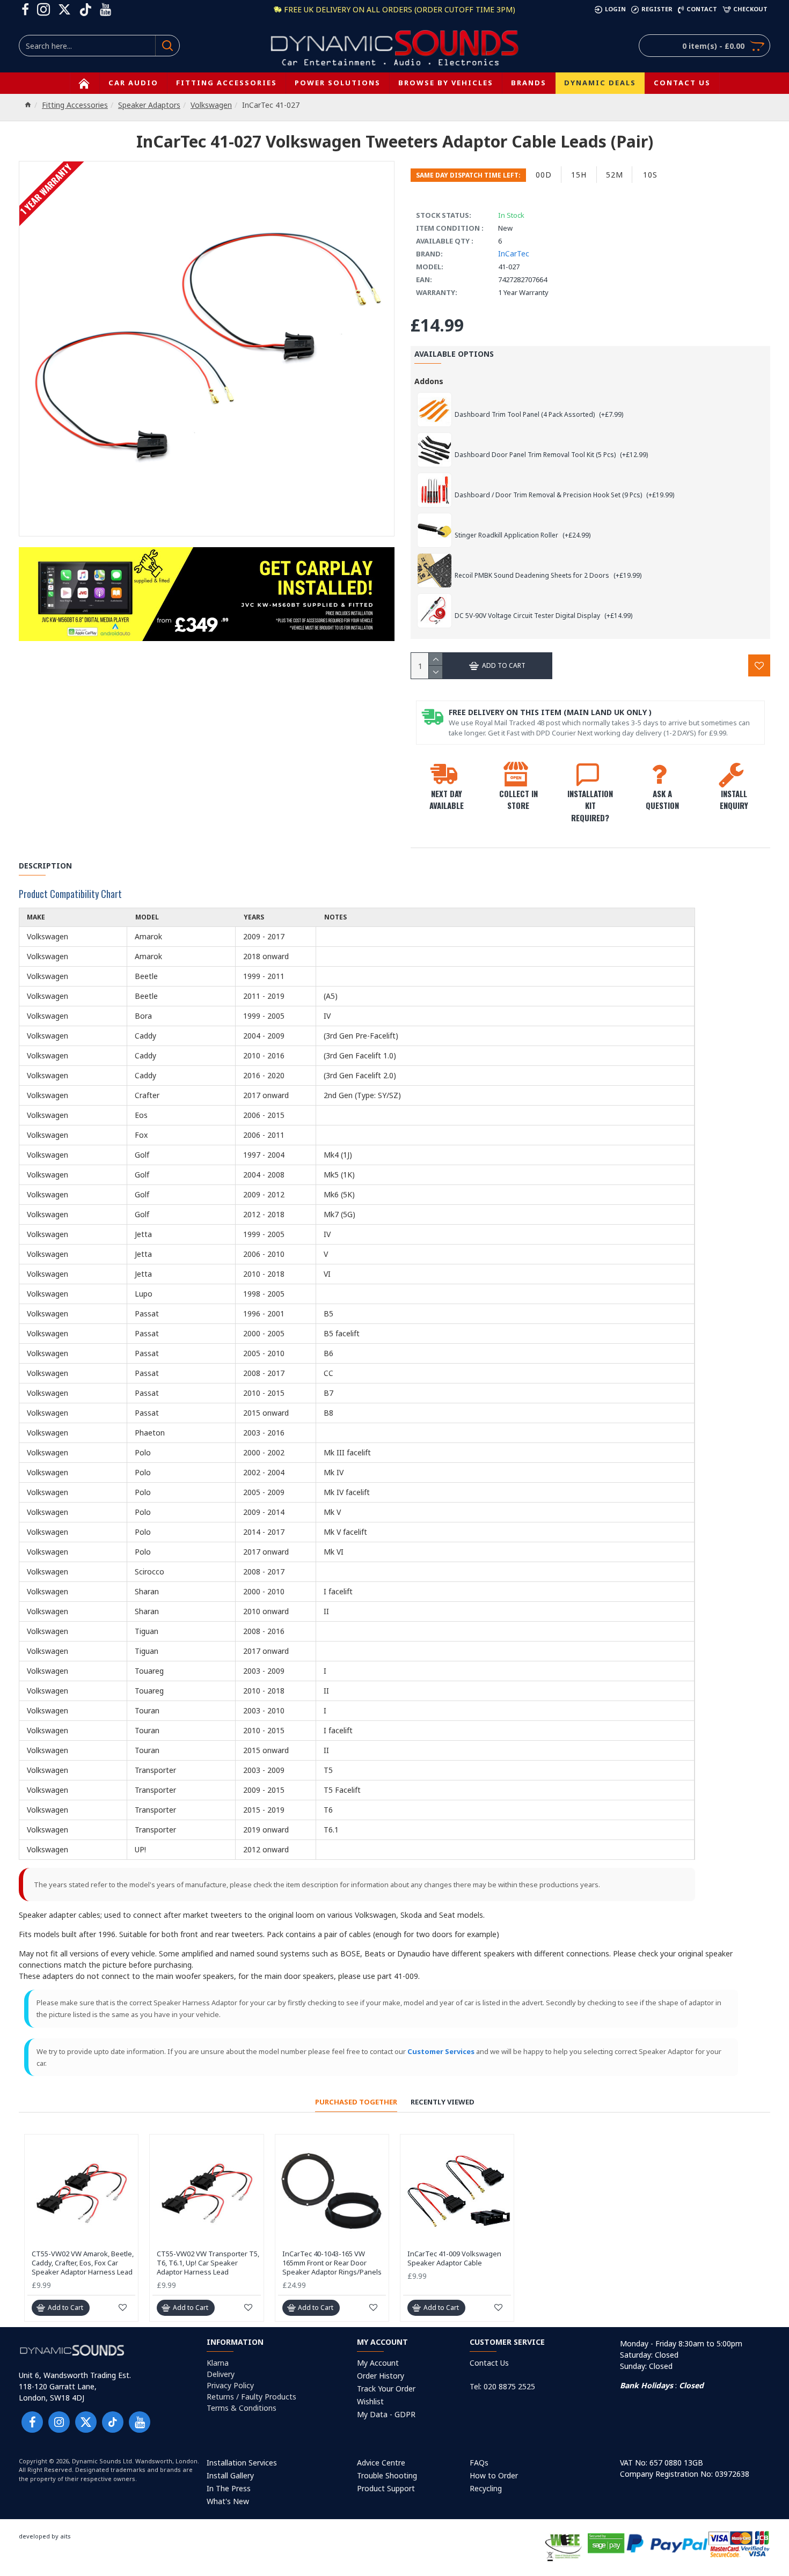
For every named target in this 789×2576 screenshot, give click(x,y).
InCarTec (514, 253)
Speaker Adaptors (149, 105)
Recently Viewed (443, 2102)
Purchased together (356, 2102)
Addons (429, 381)
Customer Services (441, 2051)
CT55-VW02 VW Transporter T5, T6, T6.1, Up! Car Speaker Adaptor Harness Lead (208, 2263)
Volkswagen (211, 105)
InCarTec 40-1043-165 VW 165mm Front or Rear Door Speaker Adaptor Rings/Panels (332, 2263)
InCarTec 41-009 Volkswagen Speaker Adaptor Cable (454, 2258)
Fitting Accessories (75, 105)
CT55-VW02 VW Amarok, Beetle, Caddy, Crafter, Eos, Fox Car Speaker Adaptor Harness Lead (83, 2263)
